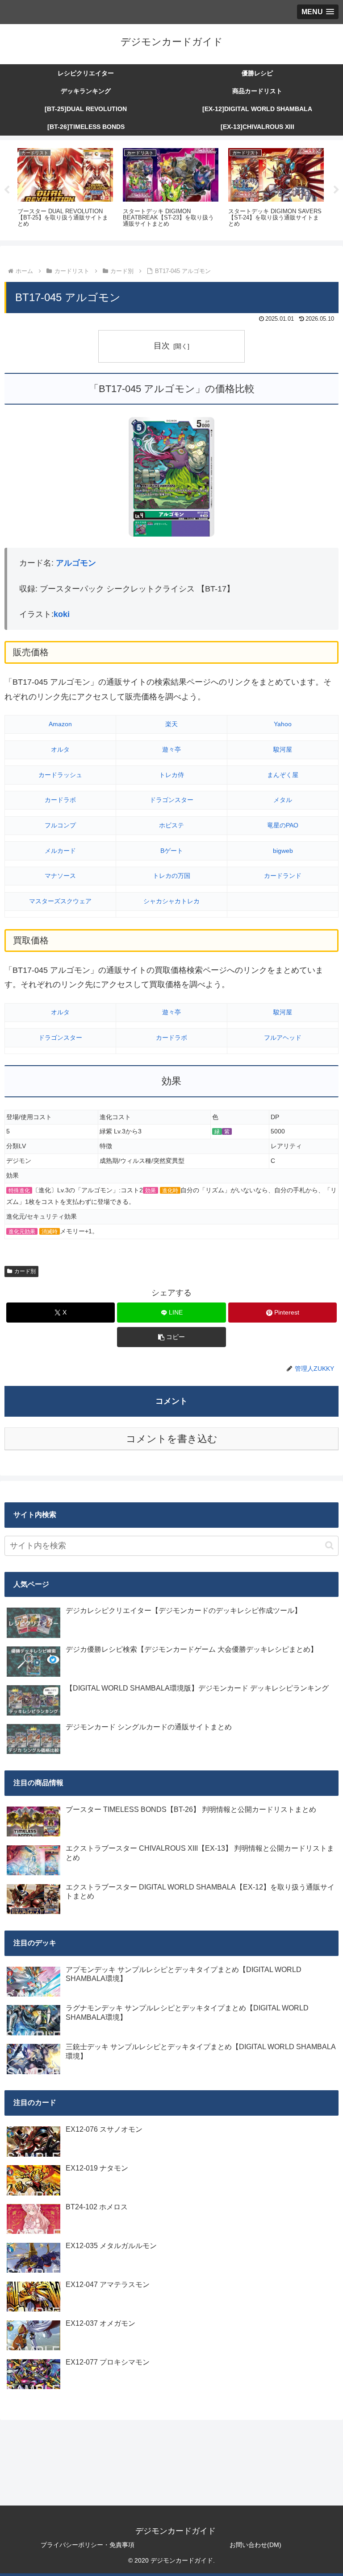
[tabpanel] (65, 189)
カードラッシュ (60, 775)
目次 (162, 346)
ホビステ (171, 825)
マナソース (60, 876)
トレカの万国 (171, 876)
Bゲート (172, 851)
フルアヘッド (283, 1038)
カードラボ (60, 800)
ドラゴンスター (171, 800)
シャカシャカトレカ (171, 901)
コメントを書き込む (172, 1439)
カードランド (283, 876)
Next (336, 190)
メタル (283, 800)
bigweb (283, 851)
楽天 (171, 724)
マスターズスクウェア (60, 901)
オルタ (60, 749)
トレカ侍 (171, 775)
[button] (171, 1337)
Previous (7, 190)
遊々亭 (171, 749)
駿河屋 (283, 749)
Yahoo (283, 724)
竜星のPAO (283, 825)
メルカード (60, 851)
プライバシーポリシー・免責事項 (88, 2545)
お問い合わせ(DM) (255, 2545)
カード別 (25, 1271)
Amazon (60, 724)
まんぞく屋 (283, 775)
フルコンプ (60, 825)
